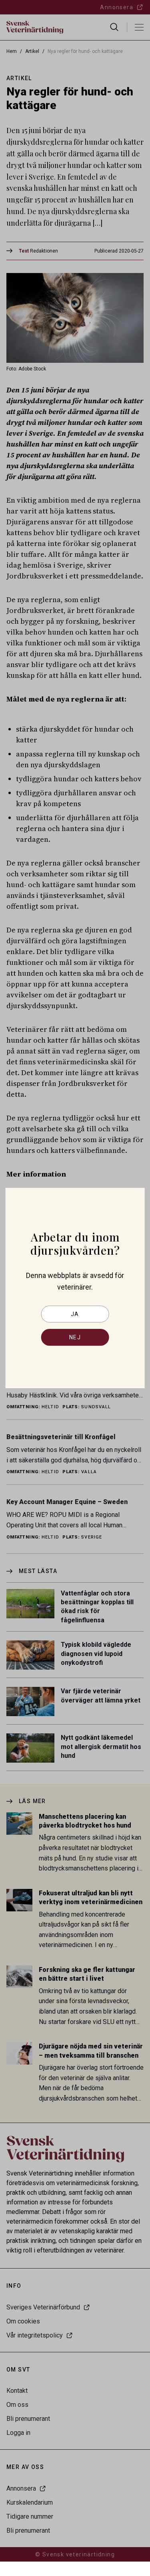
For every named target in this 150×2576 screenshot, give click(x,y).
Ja (75, 1314)
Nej (75, 1337)
